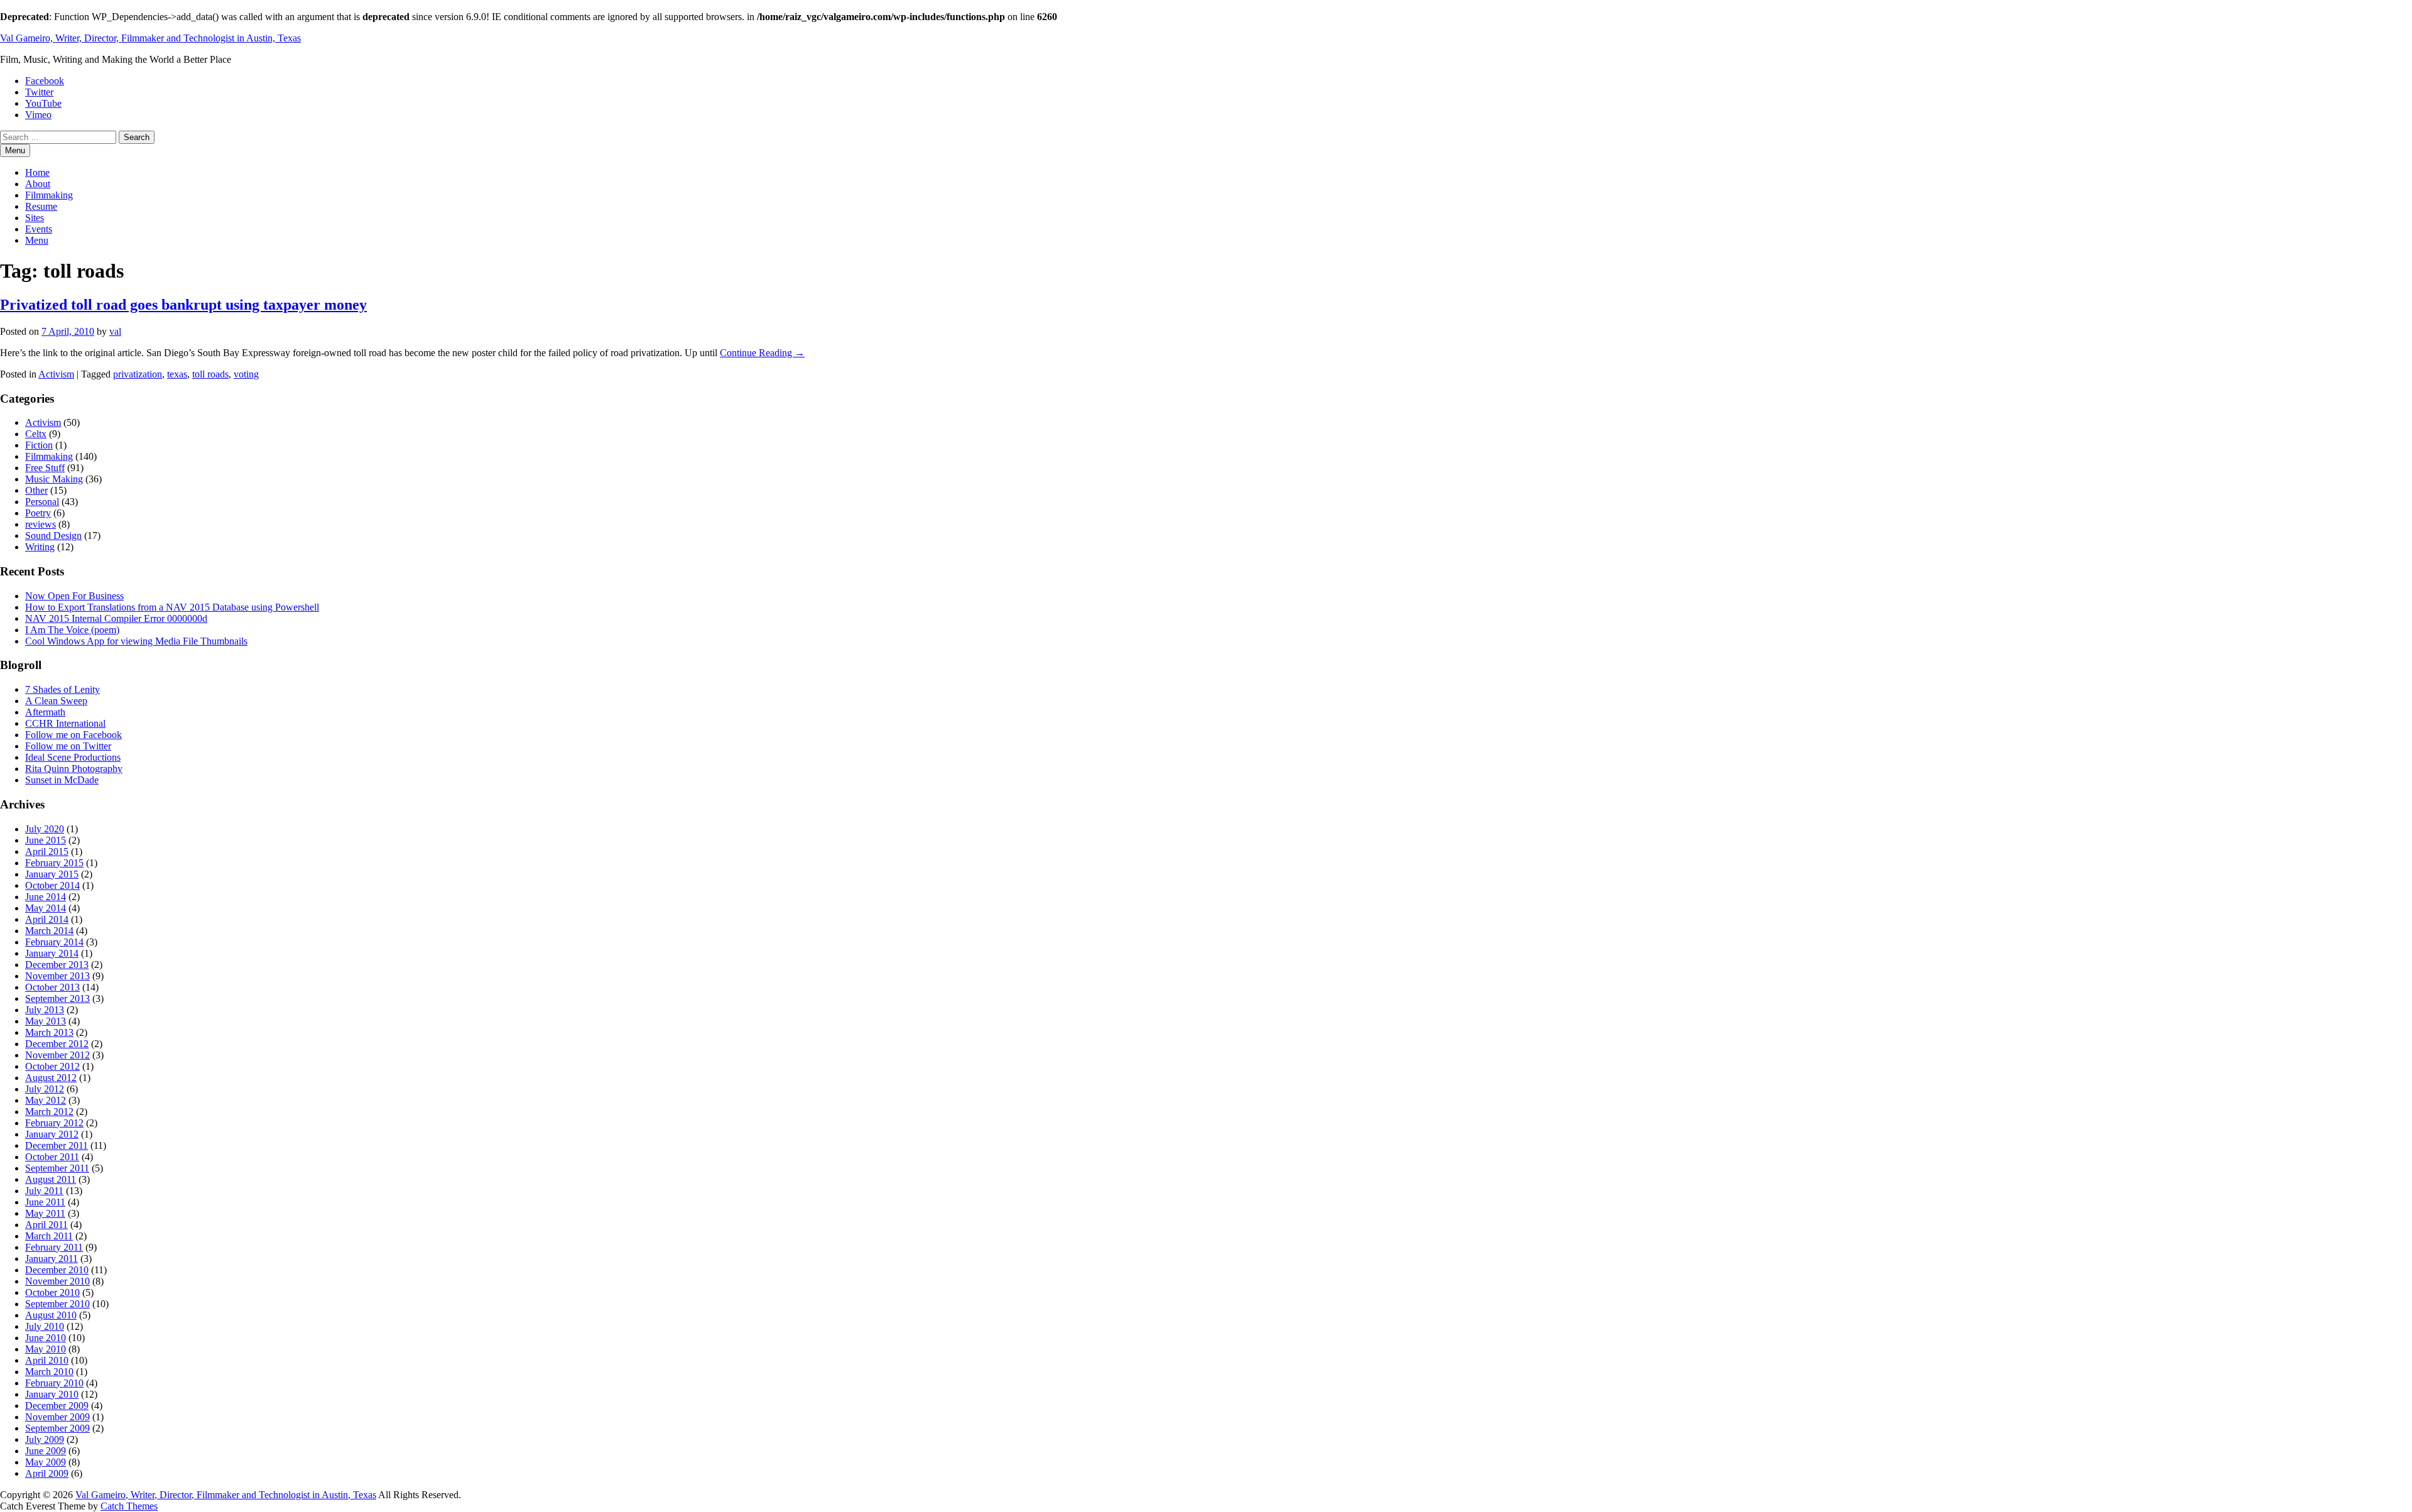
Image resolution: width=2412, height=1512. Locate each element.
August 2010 (51, 1315)
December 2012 (57, 1044)
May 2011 (45, 1213)
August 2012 (51, 1078)
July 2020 (45, 829)
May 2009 (46, 1462)
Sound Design (53, 536)
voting (246, 374)
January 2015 (52, 874)
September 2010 (57, 1304)
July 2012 (45, 1089)
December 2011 (57, 1145)
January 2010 (52, 1394)
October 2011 (52, 1157)
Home (37, 172)
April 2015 (47, 851)
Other (36, 490)
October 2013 (52, 987)
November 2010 (57, 1281)
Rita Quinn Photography (74, 769)
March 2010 (49, 1372)
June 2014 (46, 897)
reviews (41, 524)
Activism (56, 374)
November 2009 (57, 1417)
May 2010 (46, 1349)
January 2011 (52, 1259)
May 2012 (46, 1100)
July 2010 (45, 1326)
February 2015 (54, 863)
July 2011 (44, 1191)
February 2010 (54, 1383)
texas (177, 374)
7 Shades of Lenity (62, 689)
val (115, 331)
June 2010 (46, 1338)
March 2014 (49, 931)
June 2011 (45, 1202)
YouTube (43, 103)
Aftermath (45, 712)
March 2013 (49, 1032)
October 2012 (52, 1066)
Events (39, 229)
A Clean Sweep (56, 701)
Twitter (39, 92)
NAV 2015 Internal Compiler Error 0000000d (116, 618)
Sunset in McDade (62, 780)
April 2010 (47, 1360)
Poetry (38, 513)
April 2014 (47, 919)
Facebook (45, 81)
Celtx (36, 434)
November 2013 (57, 976)
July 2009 (45, 1439)
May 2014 (46, 908)
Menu (37, 240)
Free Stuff (45, 468)
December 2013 (57, 965)
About (38, 184)
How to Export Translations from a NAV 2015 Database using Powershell (172, 607)
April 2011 (46, 1225)
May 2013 (46, 1021)
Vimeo (38, 115)
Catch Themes (129, 1506)
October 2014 (52, 885)
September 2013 (57, 998)
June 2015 (46, 840)
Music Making (54, 479)
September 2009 (57, 1428)
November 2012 (57, 1055)
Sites (35, 218)
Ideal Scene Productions (73, 757)
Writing (40, 547)
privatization (138, 374)
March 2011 (49, 1236)
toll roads (210, 374)
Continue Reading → (762, 353)
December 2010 (57, 1270)
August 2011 (51, 1179)
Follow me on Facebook (73, 735)
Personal (42, 502)
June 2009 (46, 1451)
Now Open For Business (74, 596)
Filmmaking (49, 195)
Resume (41, 206)
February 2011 (54, 1247)
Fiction (39, 445)
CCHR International (65, 723)
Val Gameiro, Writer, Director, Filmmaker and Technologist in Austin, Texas (150, 38)
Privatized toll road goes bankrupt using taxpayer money (183, 305)
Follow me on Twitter (68, 746)
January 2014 (52, 953)
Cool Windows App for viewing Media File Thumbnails (136, 641)
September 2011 (57, 1168)
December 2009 (57, 1406)
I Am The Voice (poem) (72, 630)
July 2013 (45, 1010)
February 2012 (54, 1123)
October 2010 (52, 1292)
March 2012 (49, 1112)
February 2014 (54, 942)
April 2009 (47, 1473)
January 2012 (52, 1134)
